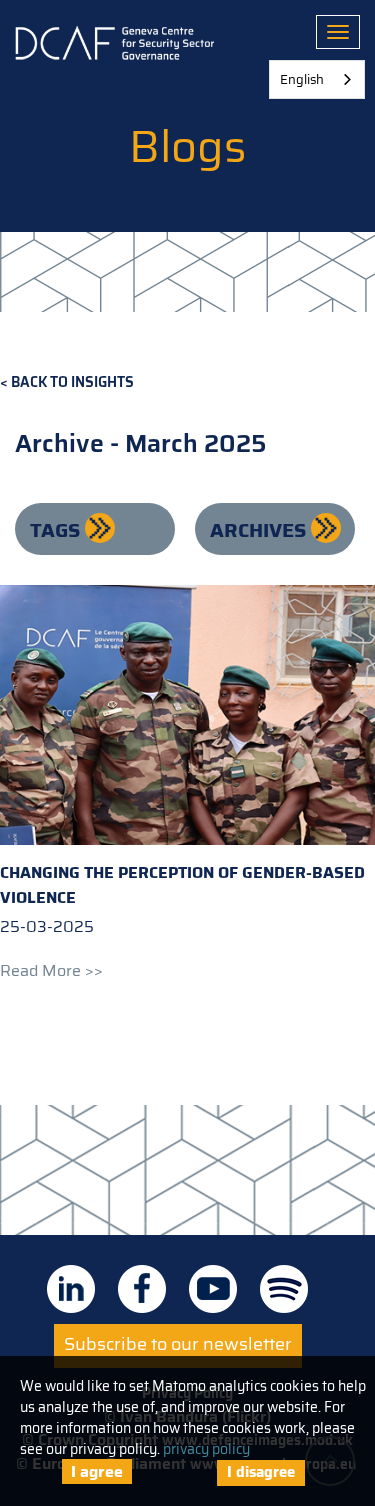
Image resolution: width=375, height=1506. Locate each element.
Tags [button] (57, 530)
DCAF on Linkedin (71, 1289)
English (302, 79)
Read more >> (51, 970)
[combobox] (317, 79)
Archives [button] (260, 530)
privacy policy (206, 1449)
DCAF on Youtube (213, 1289)
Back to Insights (72, 382)
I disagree (261, 1472)
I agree (97, 1471)
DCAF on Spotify (284, 1289)
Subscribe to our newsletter (178, 1344)
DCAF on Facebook (142, 1289)
